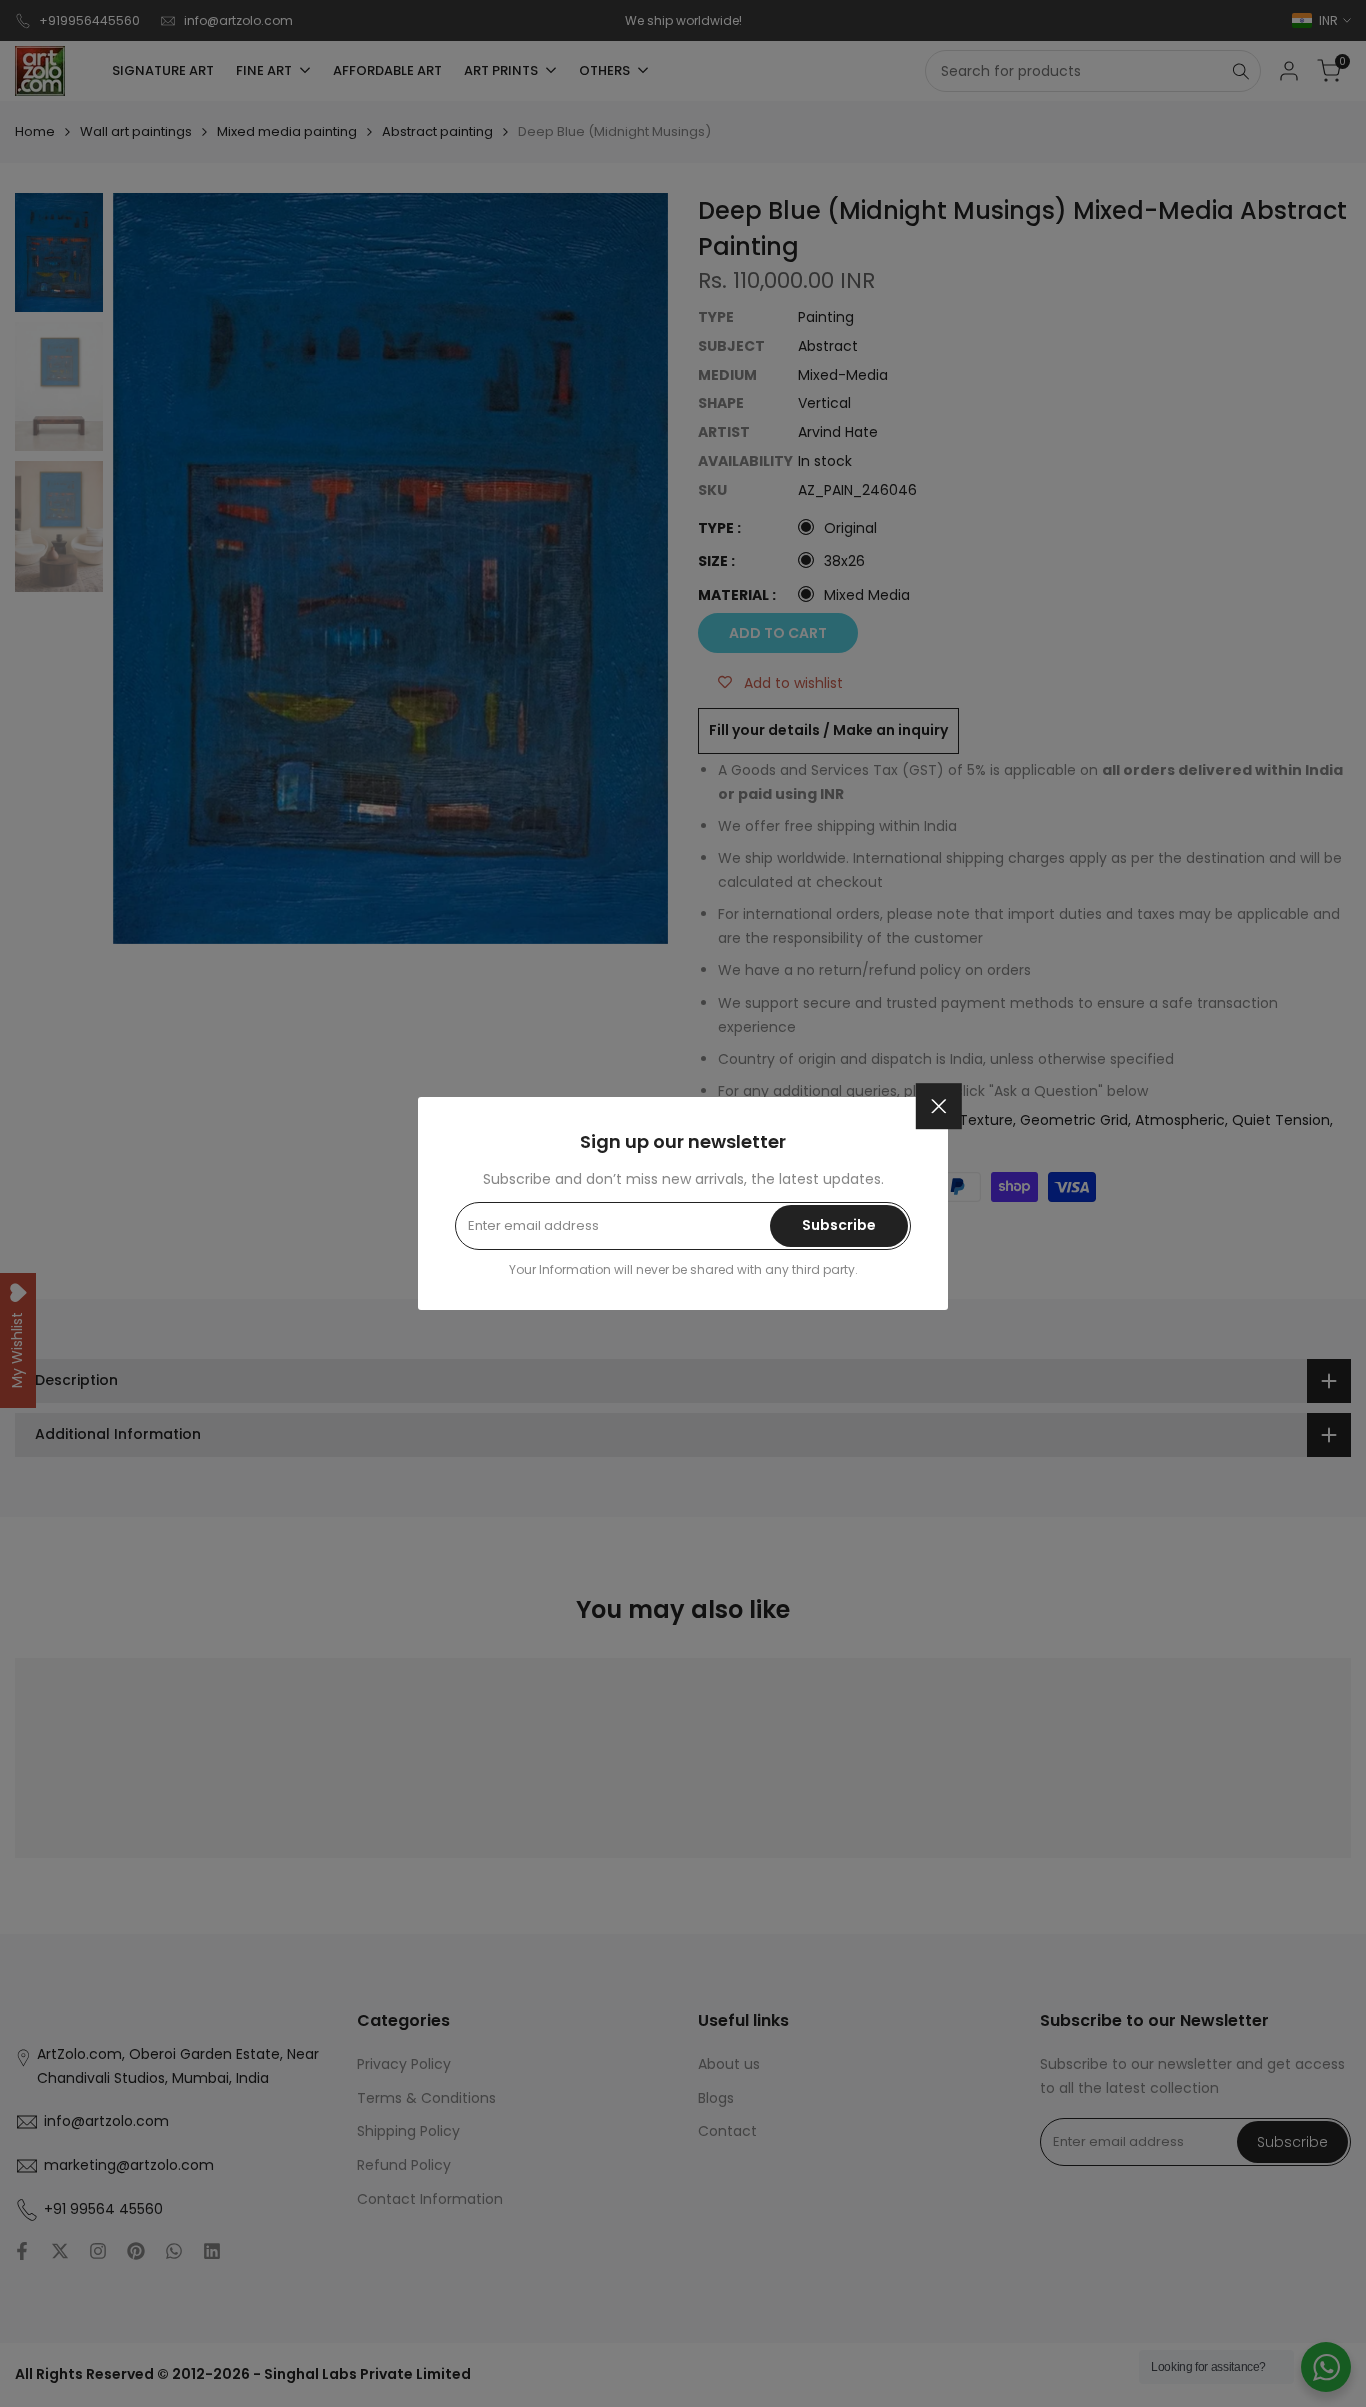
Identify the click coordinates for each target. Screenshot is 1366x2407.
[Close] (939, 1106)
